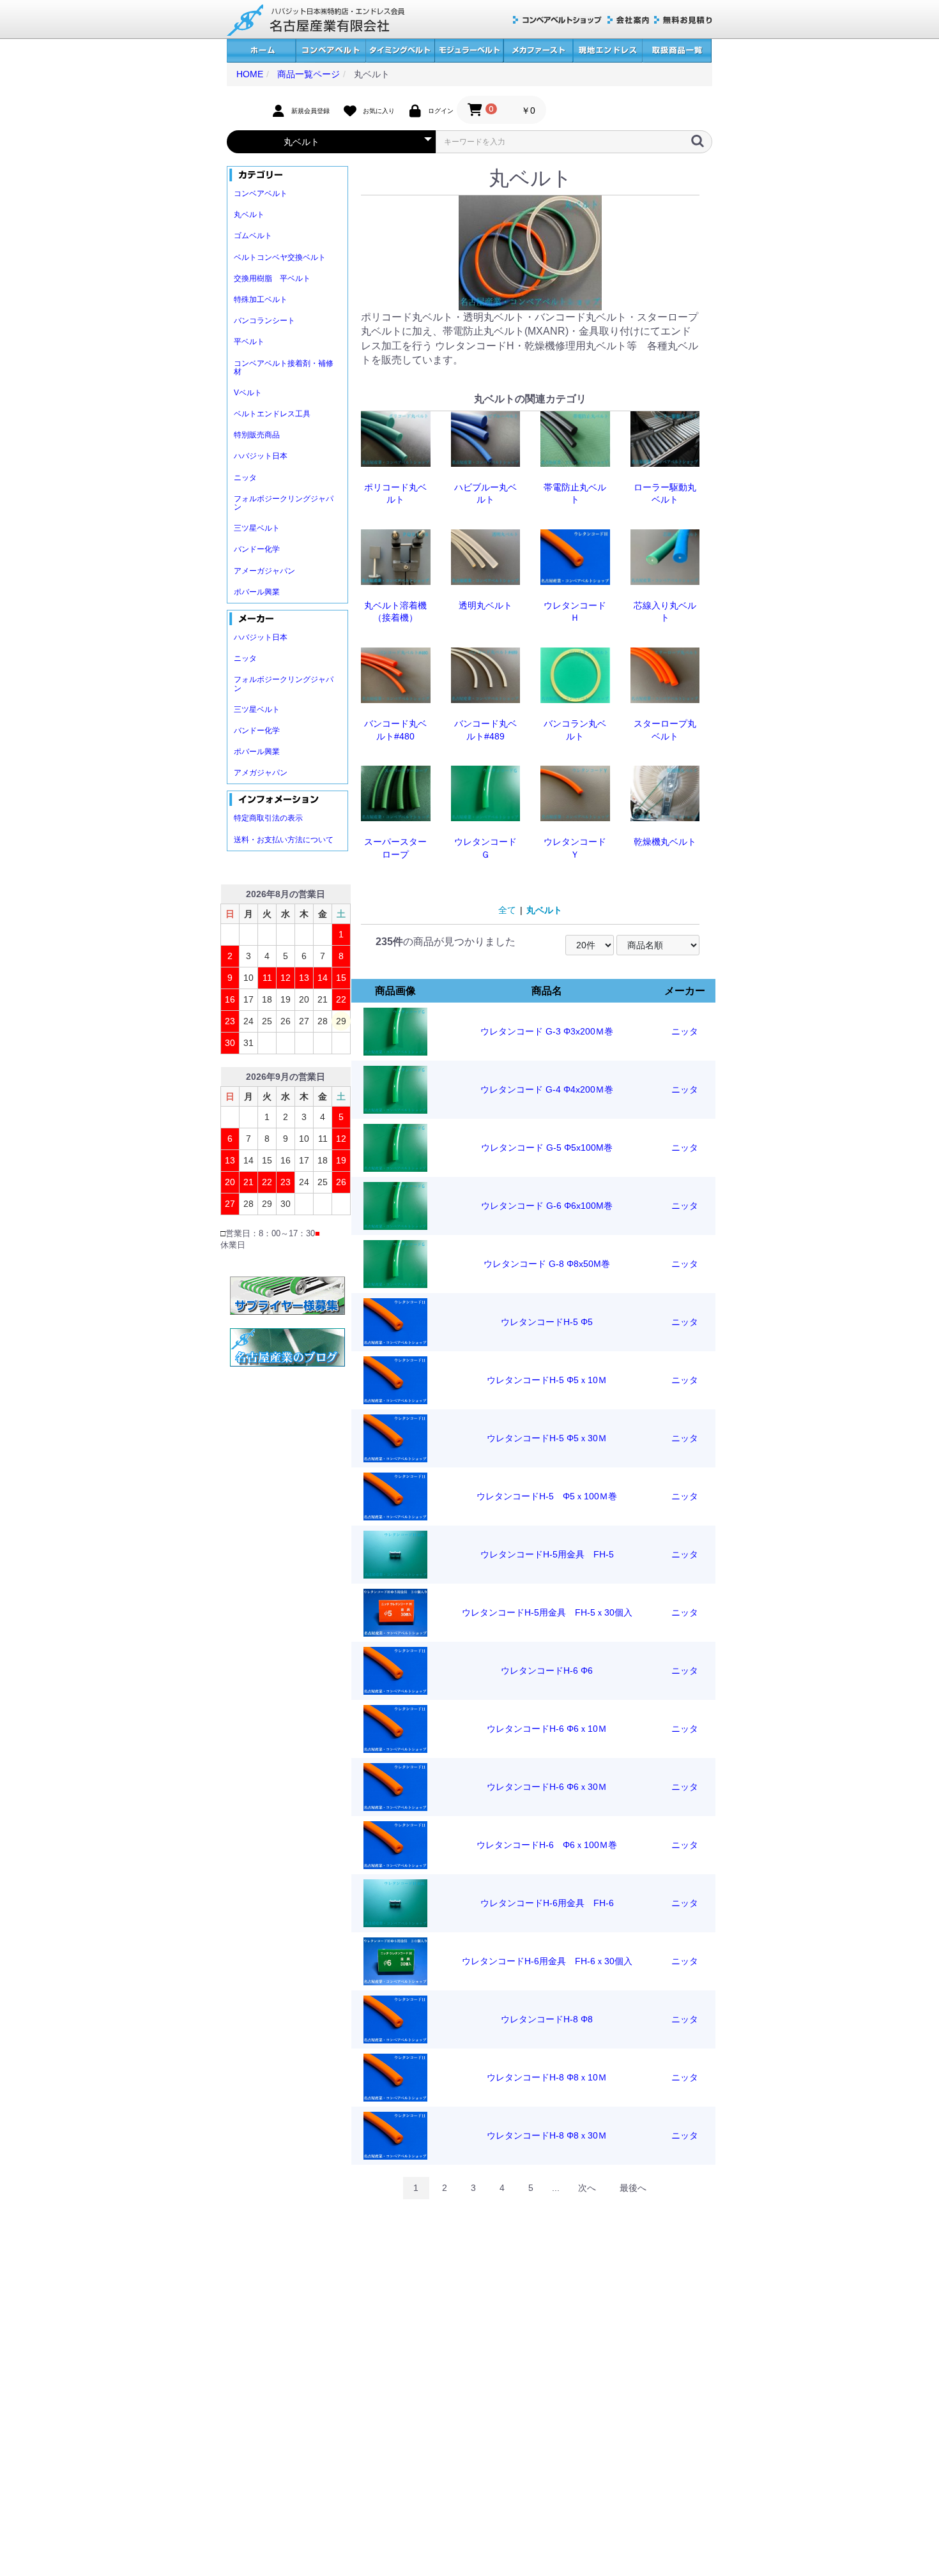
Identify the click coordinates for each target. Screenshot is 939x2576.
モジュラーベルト (469, 51)
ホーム (261, 51)
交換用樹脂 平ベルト (272, 278)
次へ (587, 2188)
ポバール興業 (257, 592)
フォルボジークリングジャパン (284, 503)
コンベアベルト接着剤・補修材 (284, 367)
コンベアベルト (331, 51)
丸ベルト (249, 215)
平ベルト (249, 342)
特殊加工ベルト (261, 299)
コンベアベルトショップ (558, 20)
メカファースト (538, 51)
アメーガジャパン (264, 571)
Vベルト (248, 393)
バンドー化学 (257, 549)
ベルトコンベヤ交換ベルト (280, 257)
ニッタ (245, 478)
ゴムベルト (253, 236)
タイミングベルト (400, 51)
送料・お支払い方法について (284, 840)
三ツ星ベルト (257, 528)
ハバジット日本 (261, 456)
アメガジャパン (261, 773)
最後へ (633, 2188)
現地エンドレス (607, 51)
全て (507, 910)
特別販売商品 (257, 435)
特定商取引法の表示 (268, 818)
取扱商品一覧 (677, 51)
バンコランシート (264, 321)
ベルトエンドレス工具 (272, 414)
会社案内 (628, 20)
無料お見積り (683, 20)
